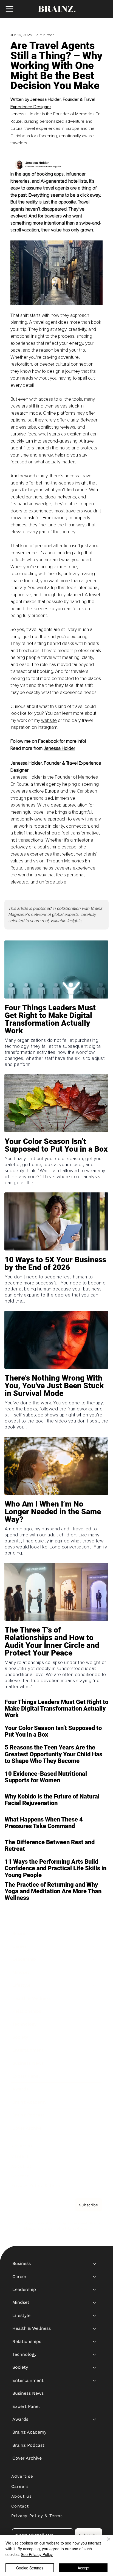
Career (19, 1946)
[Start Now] (56, 1029)
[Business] (95, 1934)
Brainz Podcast (28, 2115)
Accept (84, 2568)
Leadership (24, 1959)
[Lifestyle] (95, 1985)
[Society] (95, 2037)
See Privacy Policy (37, 2554)
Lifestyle (21, 1985)
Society (20, 2037)
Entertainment (28, 2050)
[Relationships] (95, 2011)
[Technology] (95, 2024)
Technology (24, 2024)
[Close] (105, 2542)
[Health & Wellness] (95, 1998)
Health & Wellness (32, 1998)
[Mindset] (95, 1972)
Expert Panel (26, 2076)
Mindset (21, 1972)
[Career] (95, 1946)
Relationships (27, 2011)
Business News (28, 2063)
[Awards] (95, 2089)
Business (22, 1933)
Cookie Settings (30, 2568)
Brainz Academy (29, 2102)
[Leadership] (95, 1959)
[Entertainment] (95, 2050)
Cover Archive (27, 2128)
